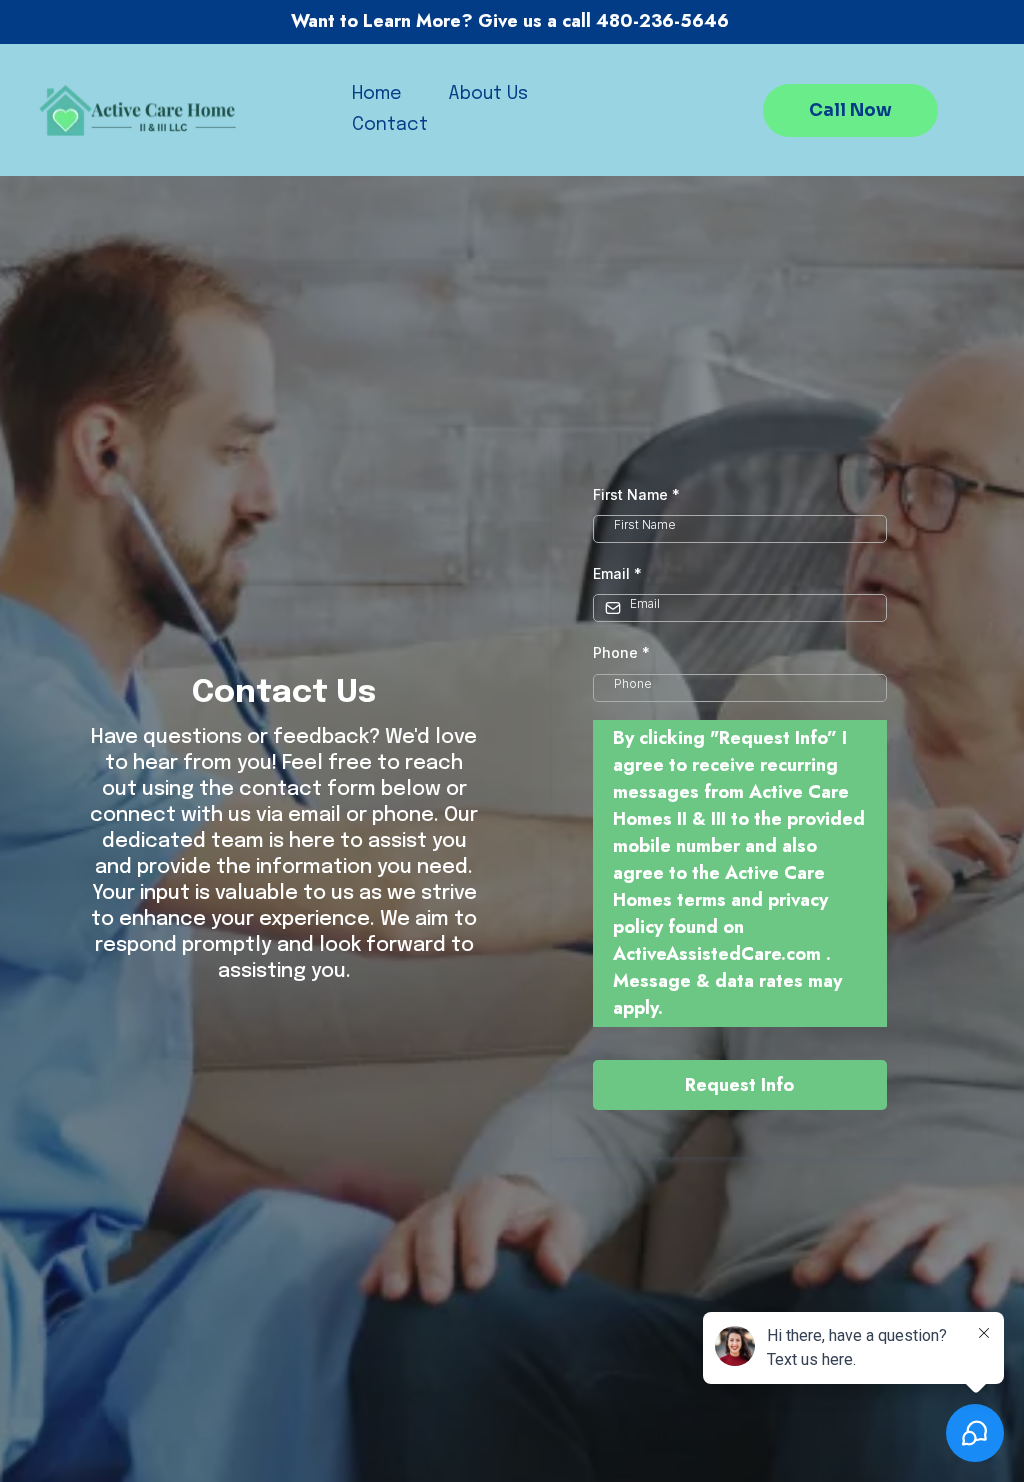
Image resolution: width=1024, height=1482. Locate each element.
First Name (636, 494)
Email (617, 573)
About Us (488, 94)
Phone (621, 652)
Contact (390, 125)
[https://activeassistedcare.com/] (140, 110)
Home (377, 94)
